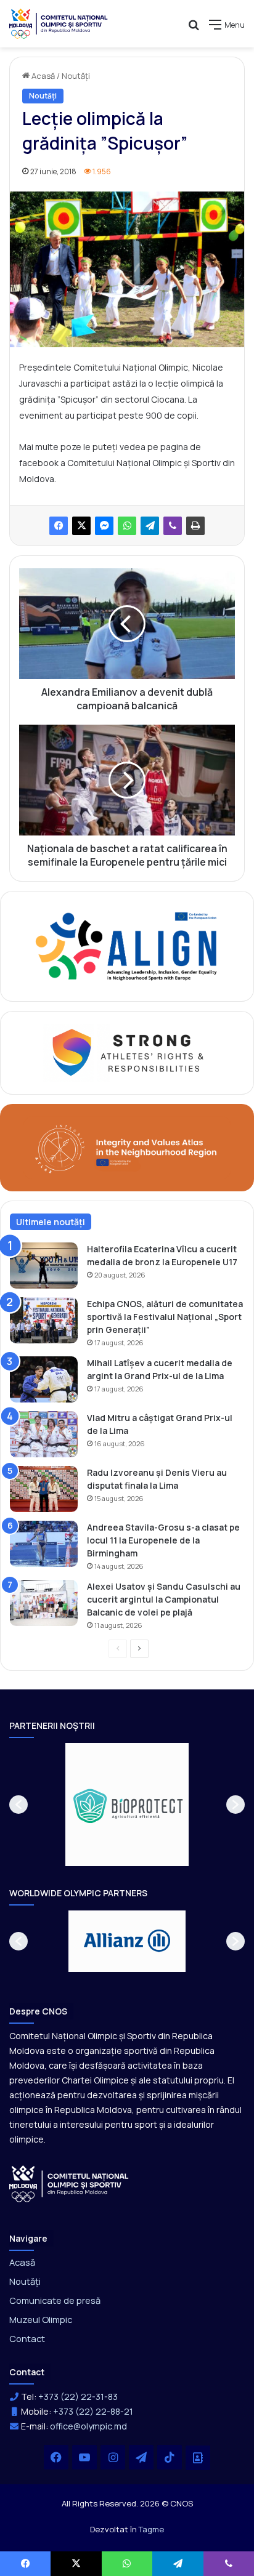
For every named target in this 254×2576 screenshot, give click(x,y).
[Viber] (173, 526)
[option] (127, 1805)
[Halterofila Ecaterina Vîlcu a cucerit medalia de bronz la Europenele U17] (44, 1266)
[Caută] (194, 29)
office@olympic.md (88, 2426)
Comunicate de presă (55, 2300)
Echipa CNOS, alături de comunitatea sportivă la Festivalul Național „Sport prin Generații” (165, 1317)
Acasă (42, 76)
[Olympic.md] (59, 24)
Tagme (151, 2529)
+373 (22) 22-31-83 (78, 2397)
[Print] (195, 526)
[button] (18, 1805)
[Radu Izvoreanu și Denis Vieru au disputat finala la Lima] (44, 1489)
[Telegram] (150, 526)
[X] (81, 526)
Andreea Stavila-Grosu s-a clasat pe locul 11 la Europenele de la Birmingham (163, 1540)
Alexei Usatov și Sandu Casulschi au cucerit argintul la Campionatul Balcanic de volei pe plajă (164, 1599)
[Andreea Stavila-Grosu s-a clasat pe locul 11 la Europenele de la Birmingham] (44, 1544)
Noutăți (76, 76)
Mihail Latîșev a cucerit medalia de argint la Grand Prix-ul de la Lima (160, 1369)
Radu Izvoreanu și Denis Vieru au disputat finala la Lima (157, 1479)
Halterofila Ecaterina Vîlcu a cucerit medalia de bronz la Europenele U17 (162, 1255)
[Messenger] (104, 526)
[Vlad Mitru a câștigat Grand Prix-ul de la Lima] (44, 1434)
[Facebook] (59, 526)
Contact (27, 2338)
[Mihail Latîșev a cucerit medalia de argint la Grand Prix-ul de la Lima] (44, 1379)
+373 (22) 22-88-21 (93, 2411)
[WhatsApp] (127, 526)
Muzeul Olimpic (41, 2319)
